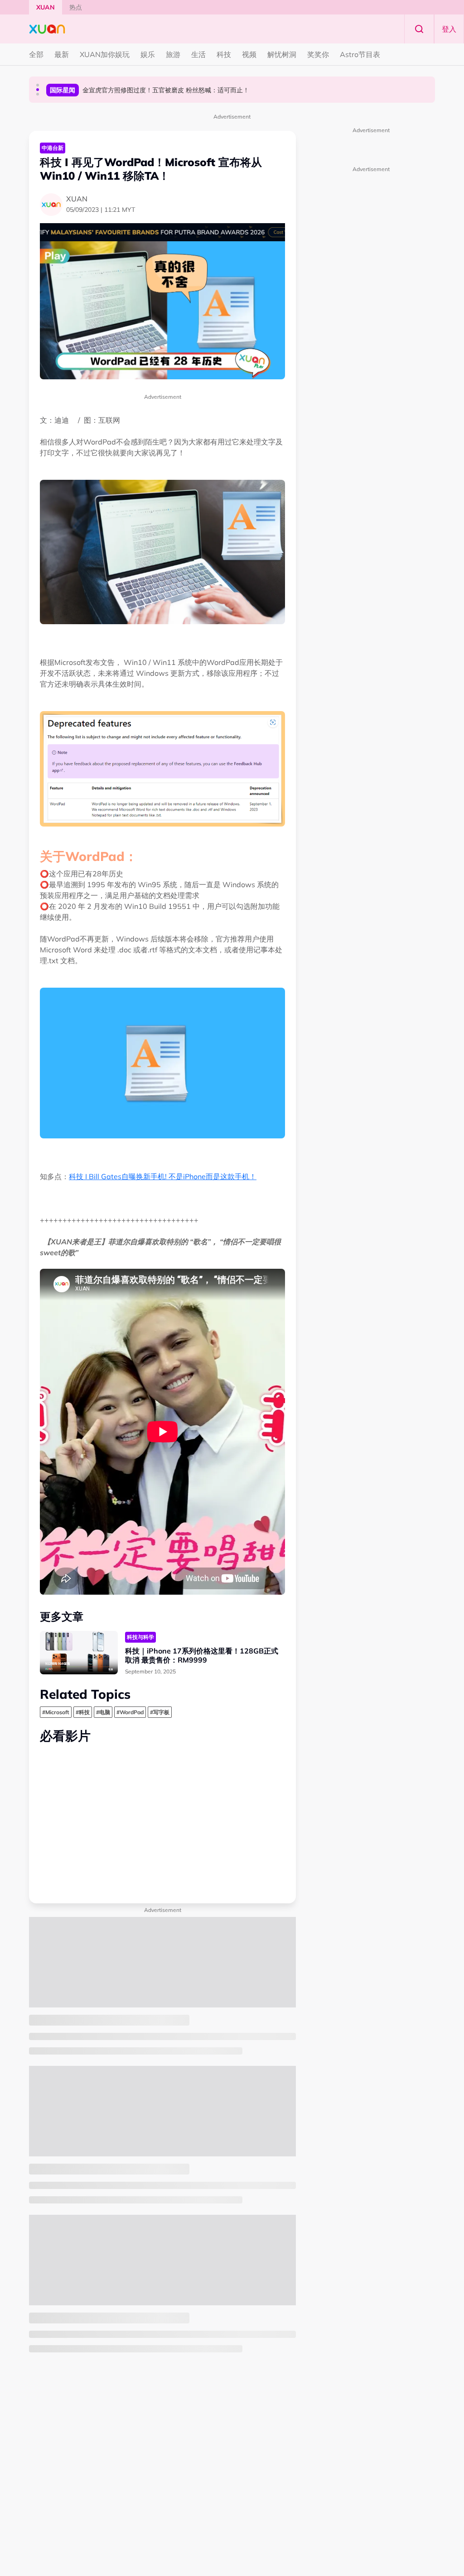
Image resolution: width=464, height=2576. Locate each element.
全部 (36, 54)
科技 (224, 54)
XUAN (46, 7)
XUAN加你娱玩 (105, 54)
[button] (38, 85)
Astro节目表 (360, 54)
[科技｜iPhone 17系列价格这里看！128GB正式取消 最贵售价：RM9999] (79, 1653)
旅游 (173, 54)
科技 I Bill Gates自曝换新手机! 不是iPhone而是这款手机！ (163, 1176)
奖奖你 (318, 54)
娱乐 (148, 54)
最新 (62, 54)
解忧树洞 (282, 54)
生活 (198, 54)
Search (419, 29)
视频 (249, 54)
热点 (76, 7)
